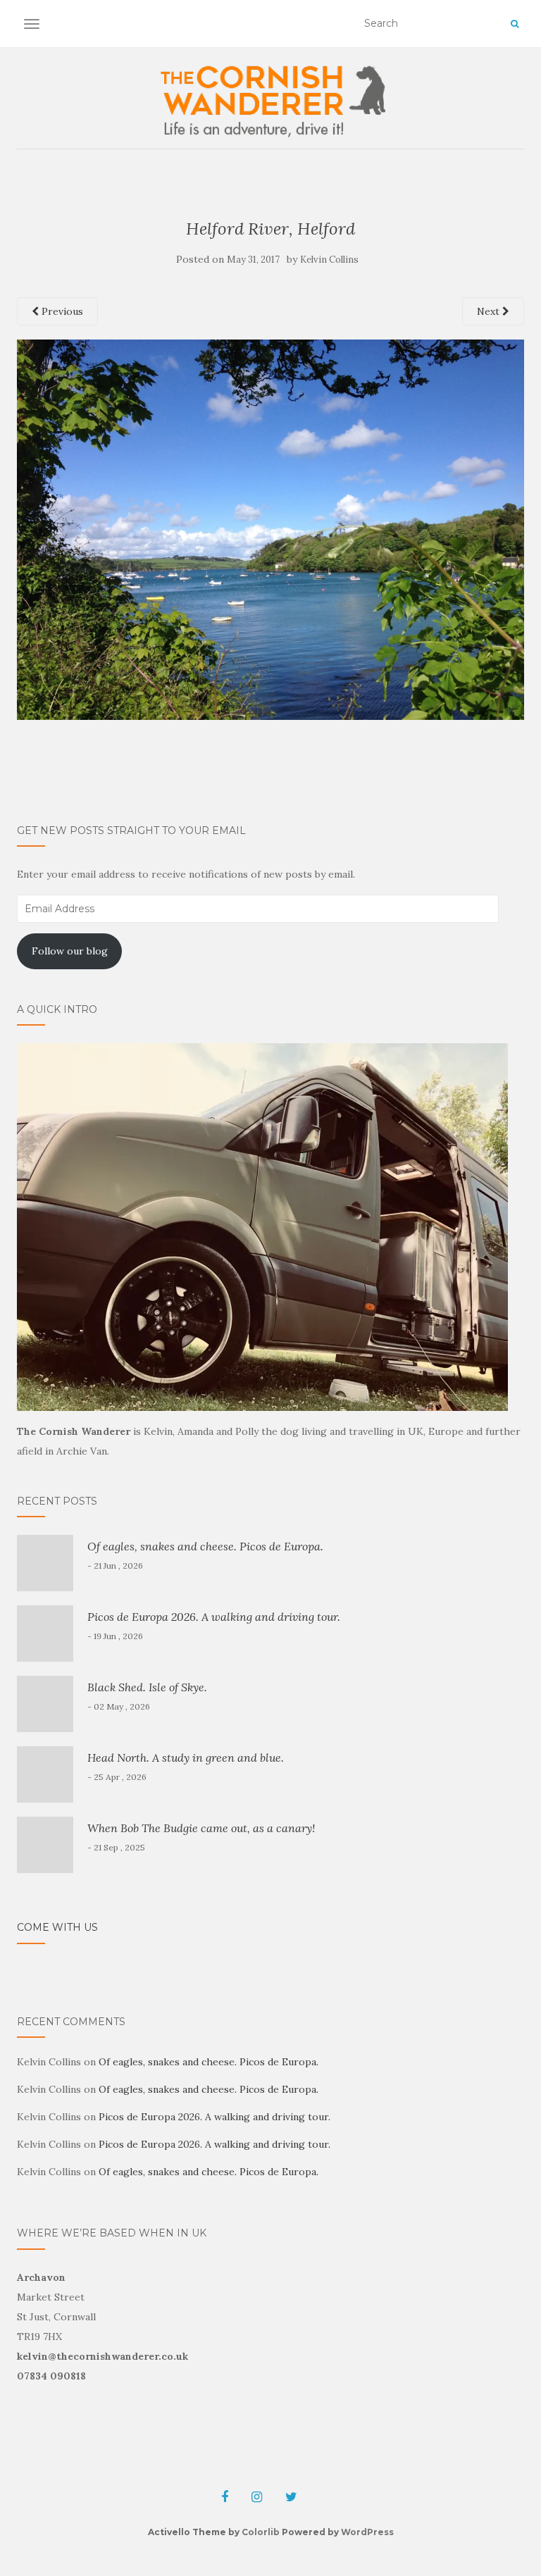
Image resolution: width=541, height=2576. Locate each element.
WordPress (367, 2532)
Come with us (57, 1927)
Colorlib (261, 2532)
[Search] (515, 24)
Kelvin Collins (329, 260)
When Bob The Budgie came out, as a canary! (201, 1828)
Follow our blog (70, 951)
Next (490, 311)
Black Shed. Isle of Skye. (147, 1687)
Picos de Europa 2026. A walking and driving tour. (214, 1617)
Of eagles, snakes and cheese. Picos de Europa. (205, 1546)
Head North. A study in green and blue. (186, 1757)
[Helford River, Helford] (270, 528)
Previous (61, 311)
